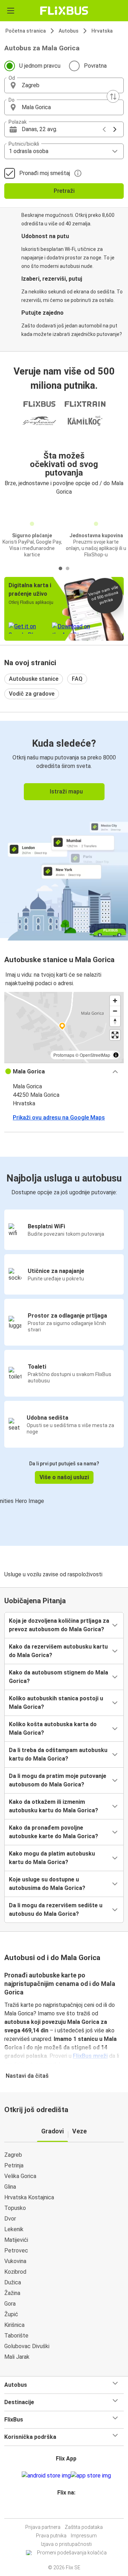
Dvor (10, 2219)
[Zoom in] (115, 1001)
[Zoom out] (115, 1011)
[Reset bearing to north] (115, 1021)
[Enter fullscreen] (115, 1035)
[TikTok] (71, 2510)
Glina (10, 2187)
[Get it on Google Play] (46, 2476)
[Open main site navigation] (11, 11)
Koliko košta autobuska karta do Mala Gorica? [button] (53, 1728)
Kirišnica (14, 2325)
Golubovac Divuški (27, 2346)
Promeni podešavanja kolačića (72, 2553)
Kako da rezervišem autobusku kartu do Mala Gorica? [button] (58, 1651)
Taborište (16, 2336)
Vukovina (15, 2261)
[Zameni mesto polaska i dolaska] (113, 96)
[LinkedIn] (67, 2510)
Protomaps (64, 1055)
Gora (10, 2304)
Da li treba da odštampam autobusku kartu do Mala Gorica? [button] (58, 1754)
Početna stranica (26, 31)
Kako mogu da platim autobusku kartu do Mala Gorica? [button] (52, 1858)
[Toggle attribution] (116, 1055)
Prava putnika (51, 2536)
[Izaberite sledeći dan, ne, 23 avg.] (115, 129)
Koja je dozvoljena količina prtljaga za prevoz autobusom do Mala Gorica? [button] (59, 1625)
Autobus (69, 31)
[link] (64, 829)
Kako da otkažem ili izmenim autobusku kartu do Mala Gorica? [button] (54, 1806)
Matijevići (16, 2240)
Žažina (12, 2293)
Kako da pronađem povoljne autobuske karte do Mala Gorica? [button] (54, 1832)
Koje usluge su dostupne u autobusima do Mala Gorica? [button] (47, 1884)
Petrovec (16, 2251)
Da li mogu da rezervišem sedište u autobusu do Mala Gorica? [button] (56, 1910)
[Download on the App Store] (91, 2476)
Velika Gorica (20, 2176)
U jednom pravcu (40, 66)
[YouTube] (65, 2510)
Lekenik (14, 2229)
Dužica (13, 2282)
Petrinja (14, 2165)
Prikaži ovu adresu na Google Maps (59, 1118)
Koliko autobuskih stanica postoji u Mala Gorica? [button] (56, 1703)
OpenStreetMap (95, 1055)
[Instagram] (63, 2510)
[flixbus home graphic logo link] (64, 11)
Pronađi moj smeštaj (45, 173)
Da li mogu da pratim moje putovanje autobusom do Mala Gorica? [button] (58, 1780)
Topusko (15, 2208)
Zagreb (13, 2155)
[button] (64, 85)
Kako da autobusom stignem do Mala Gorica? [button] (58, 1677)
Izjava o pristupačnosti (66, 2544)
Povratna (95, 66)
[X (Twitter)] (69, 2510)
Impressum (84, 2536)
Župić (11, 2314)
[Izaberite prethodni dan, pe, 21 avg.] (104, 129)
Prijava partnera (43, 2527)
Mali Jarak (17, 2357)
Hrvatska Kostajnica (29, 2197)
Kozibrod (15, 2272)
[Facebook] (61, 2510)
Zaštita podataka (84, 2527)
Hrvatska (102, 31)
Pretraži (64, 191)
